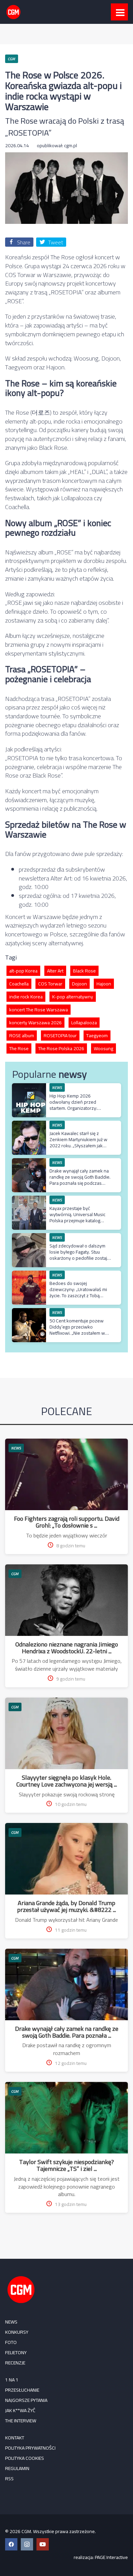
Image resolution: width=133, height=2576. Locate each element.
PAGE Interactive (111, 2557)
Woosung (104, 1048)
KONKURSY (17, 2332)
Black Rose (84, 971)
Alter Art (55, 971)
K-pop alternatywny (73, 997)
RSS (9, 2479)
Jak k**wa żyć (20, 2410)
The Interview (21, 2421)
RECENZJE (15, 2363)
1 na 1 (12, 2380)
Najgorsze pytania (26, 2400)
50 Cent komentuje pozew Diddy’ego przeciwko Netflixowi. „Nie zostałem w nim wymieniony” (77, 1330)
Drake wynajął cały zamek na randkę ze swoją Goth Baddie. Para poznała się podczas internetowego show (80, 1180)
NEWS (16, 1448)
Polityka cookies (25, 2458)
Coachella (19, 984)
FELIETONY (16, 2352)
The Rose (19, 1048)
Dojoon (79, 984)
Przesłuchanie (22, 2390)
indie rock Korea (26, 997)
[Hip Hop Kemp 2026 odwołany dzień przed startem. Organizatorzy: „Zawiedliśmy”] (29, 1087)
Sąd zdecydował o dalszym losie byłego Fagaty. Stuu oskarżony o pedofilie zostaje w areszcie (80, 1255)
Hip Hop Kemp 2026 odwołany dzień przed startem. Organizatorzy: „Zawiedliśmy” (73, 1105)
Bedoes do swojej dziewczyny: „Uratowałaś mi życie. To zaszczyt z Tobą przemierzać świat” (78, 1293)
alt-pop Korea (23, 971)
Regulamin (17, 2468)
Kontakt (15, 2438)
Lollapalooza (84, 1023)
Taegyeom (97, 1036)
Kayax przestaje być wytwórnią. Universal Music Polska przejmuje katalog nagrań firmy (77, 1218)
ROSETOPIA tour (60, 1036)
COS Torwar (50, 984)
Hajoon (104, 984)
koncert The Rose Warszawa (39, 1010)
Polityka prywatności (30, 2448)
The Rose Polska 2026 (61, 1048)
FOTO (11, 2342)
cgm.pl (71, 145)
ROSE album (22, 1036)
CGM (15, 1574)
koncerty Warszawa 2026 (35, 1023)
